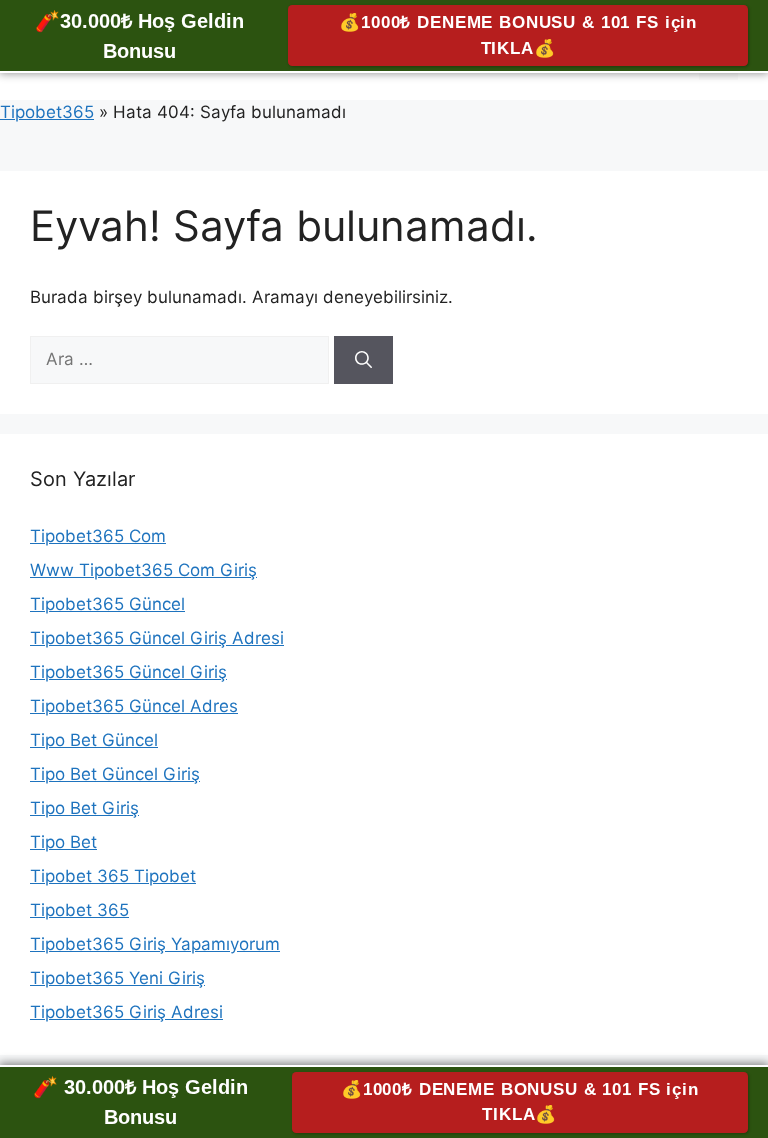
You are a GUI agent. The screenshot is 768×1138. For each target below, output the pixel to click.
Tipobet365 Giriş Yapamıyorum (155, 944)
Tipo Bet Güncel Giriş (115, 774)
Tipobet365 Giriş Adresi (126, 1012)
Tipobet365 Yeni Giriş (117, 978)
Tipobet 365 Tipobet (113, 876)
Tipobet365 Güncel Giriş (128, 672)
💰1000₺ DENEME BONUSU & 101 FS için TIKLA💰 (518, 35)
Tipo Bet (63, 842)
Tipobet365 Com (98, 536)
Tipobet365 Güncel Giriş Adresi (157, 638)
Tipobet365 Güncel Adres (134, 706)
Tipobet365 (47, 112)
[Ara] (363, 360)
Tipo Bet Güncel (94, 740)
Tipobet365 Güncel (107, 604)
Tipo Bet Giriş (84, 808)
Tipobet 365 (79, 910)
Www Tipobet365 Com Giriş (143, 570)
